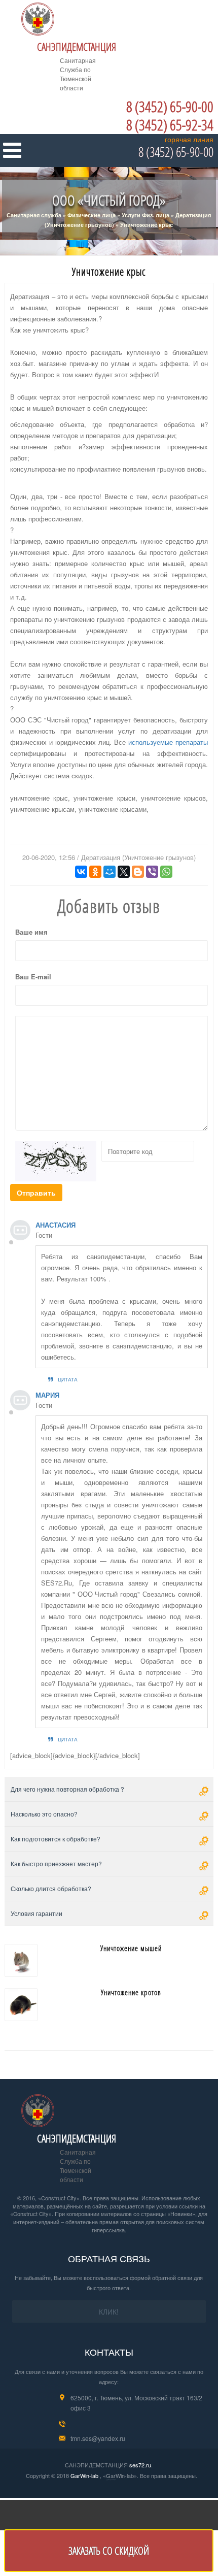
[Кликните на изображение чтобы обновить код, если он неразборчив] (56, 1160)
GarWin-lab (84, 2475)
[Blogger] (138, 872)
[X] (124, 872)
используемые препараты (168, 742)
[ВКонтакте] (81, 872)
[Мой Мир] (110, 872)
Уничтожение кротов (131, 1992)
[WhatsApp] (166, 872)
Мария (47, 1395)
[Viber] (152, 872)
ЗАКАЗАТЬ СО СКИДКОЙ (109, 2551)
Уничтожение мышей (131, 1948)
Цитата (68, 1379)
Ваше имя (31, 932)
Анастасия (56, 1225)
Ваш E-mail (33, 977)
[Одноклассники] (95, 872)
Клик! (109, 2311)
